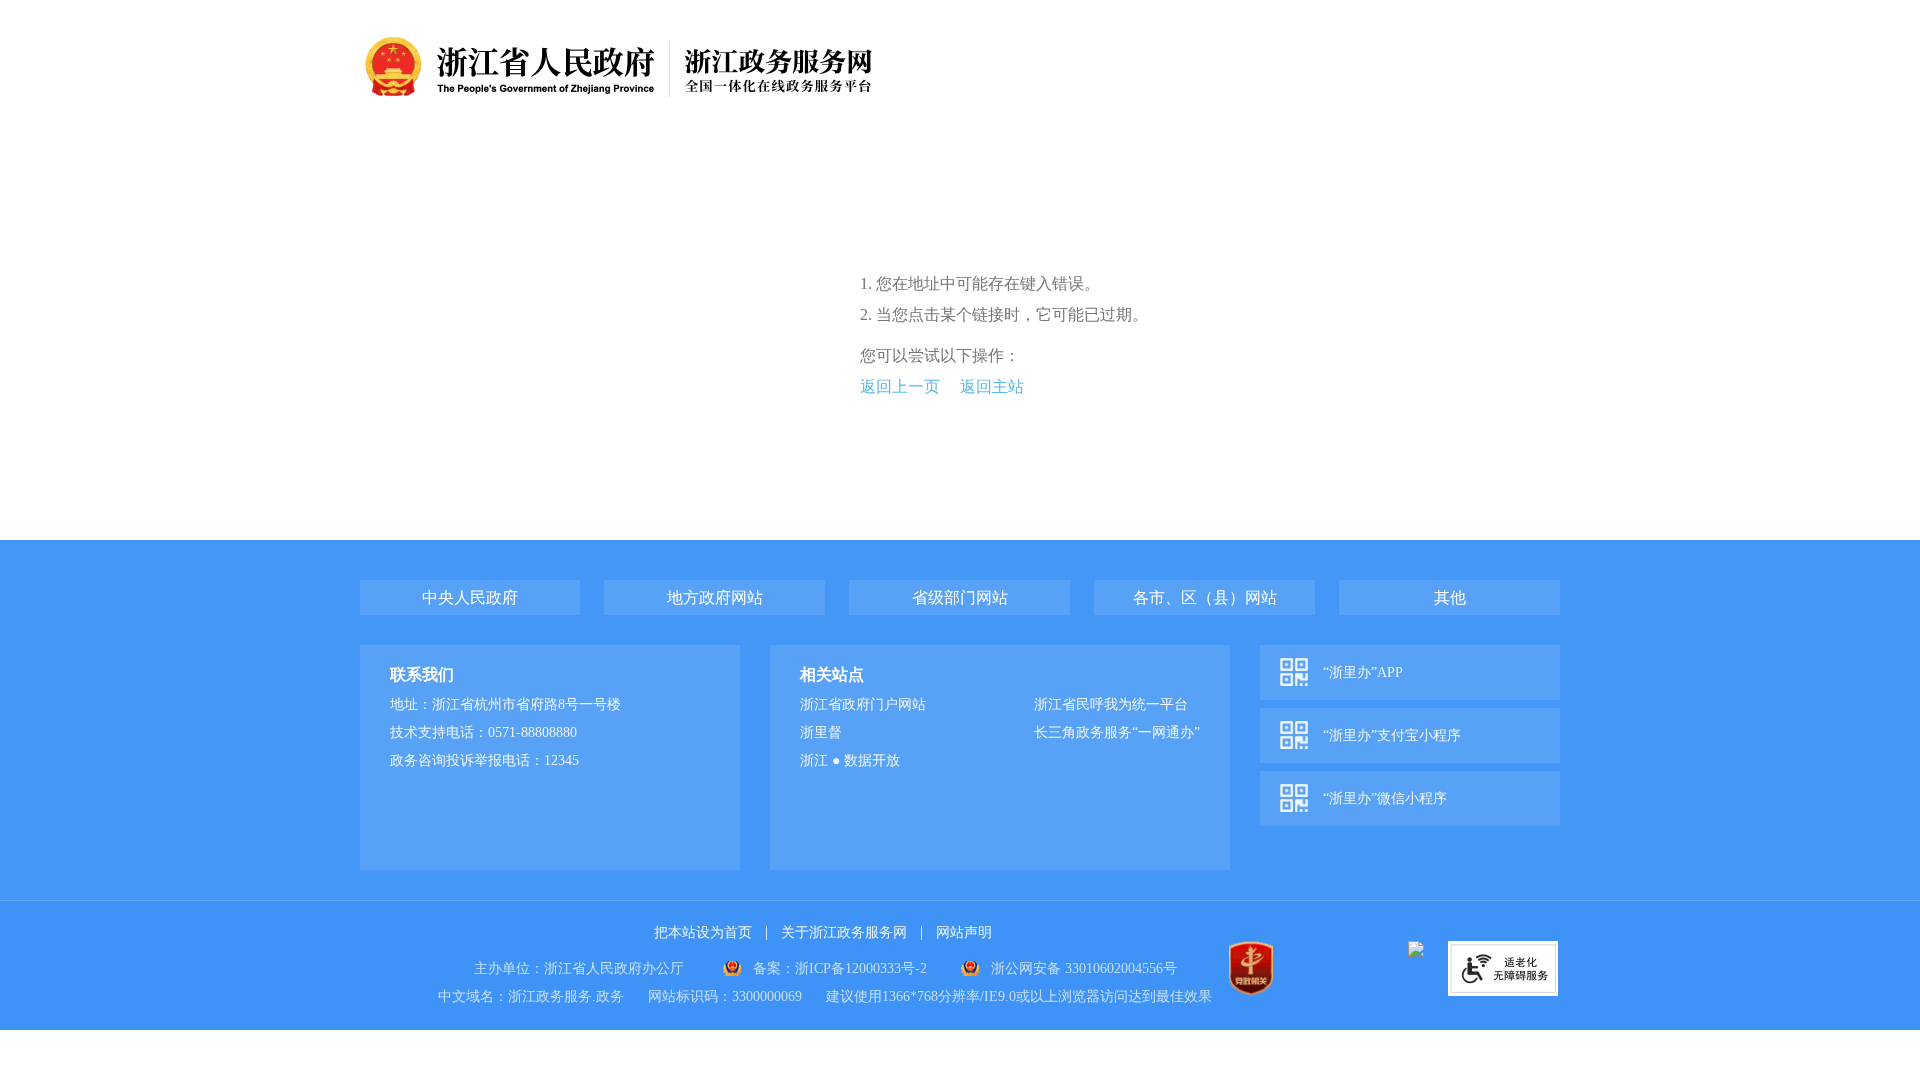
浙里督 (821, 732)
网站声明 (964, 932)
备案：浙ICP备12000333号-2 (840, 968)
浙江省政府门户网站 (863, 704)
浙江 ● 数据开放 (850, 760)
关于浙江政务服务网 (844, 932)
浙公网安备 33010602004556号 (1084, 968)
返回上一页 (900, 386)
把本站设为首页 (703, 932)
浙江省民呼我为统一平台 (1111, 704)
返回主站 (992, 386)
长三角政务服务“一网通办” (1117, 732)
